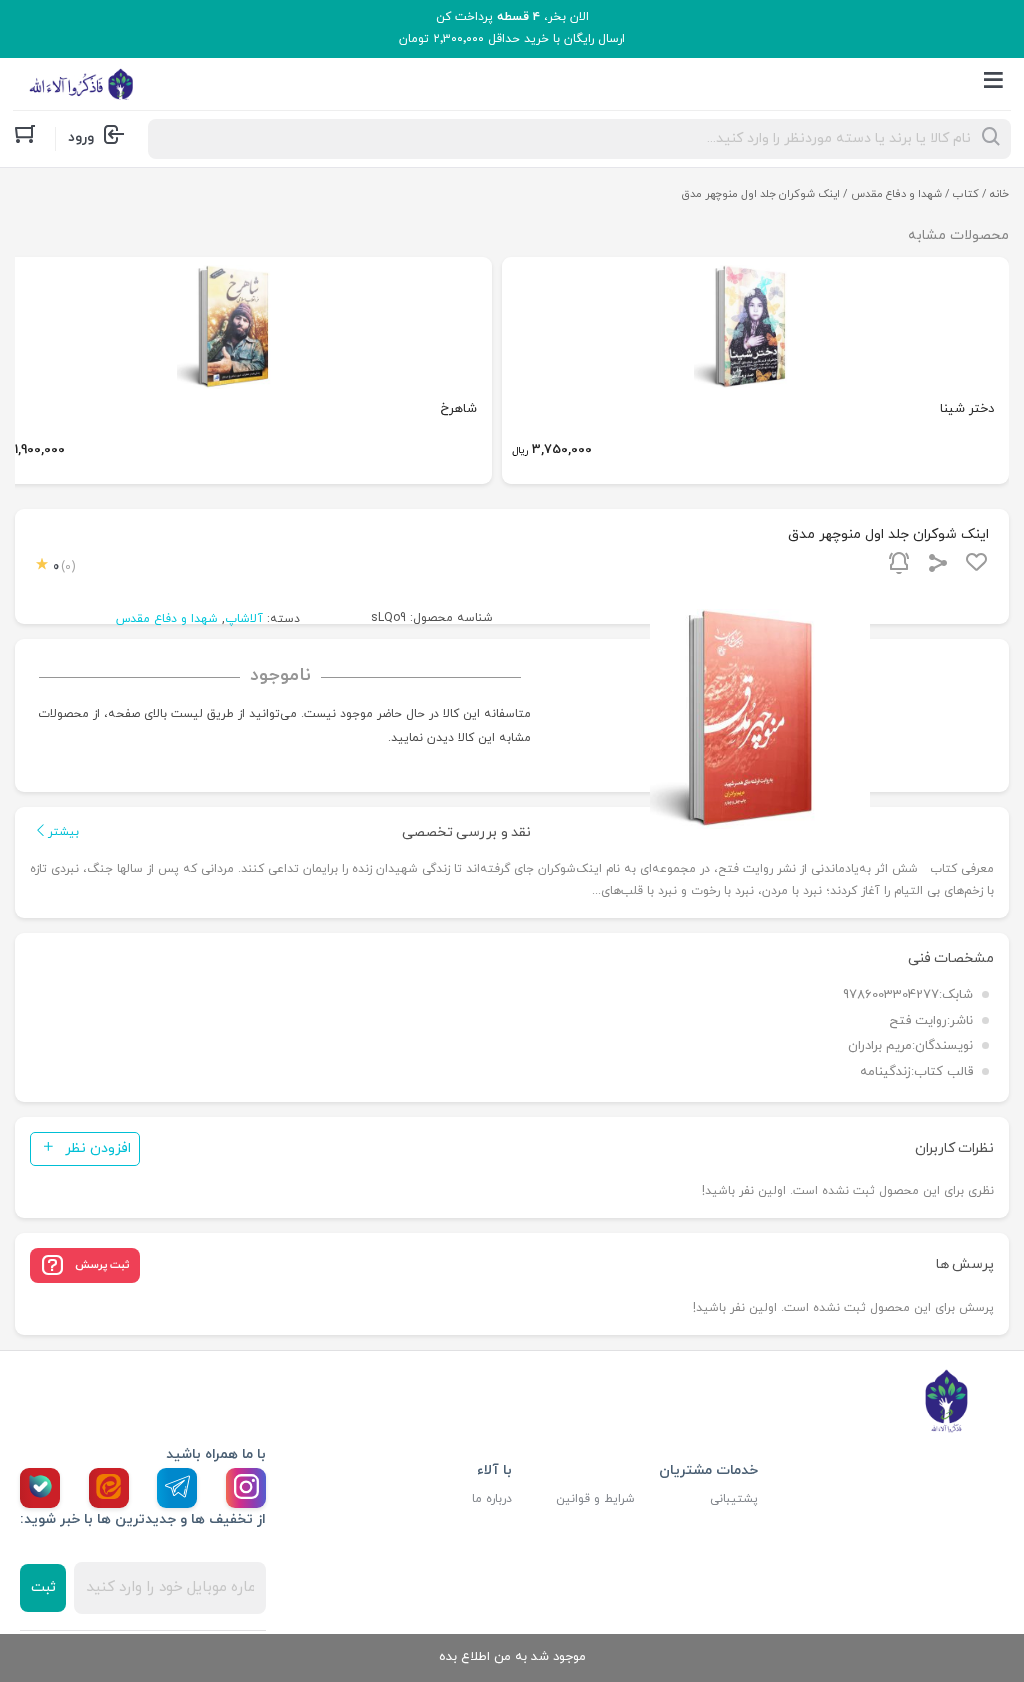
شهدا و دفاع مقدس (896, 194)
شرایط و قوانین (595, 1499)
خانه (999, 194)
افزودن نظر (98, 1148)
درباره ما (492, 1499)
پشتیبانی (734, 1499)
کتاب (966, 194)
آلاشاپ (244, 619)
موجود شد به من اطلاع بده (512, 1657)
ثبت (43, 1587)
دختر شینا (967, 409)
